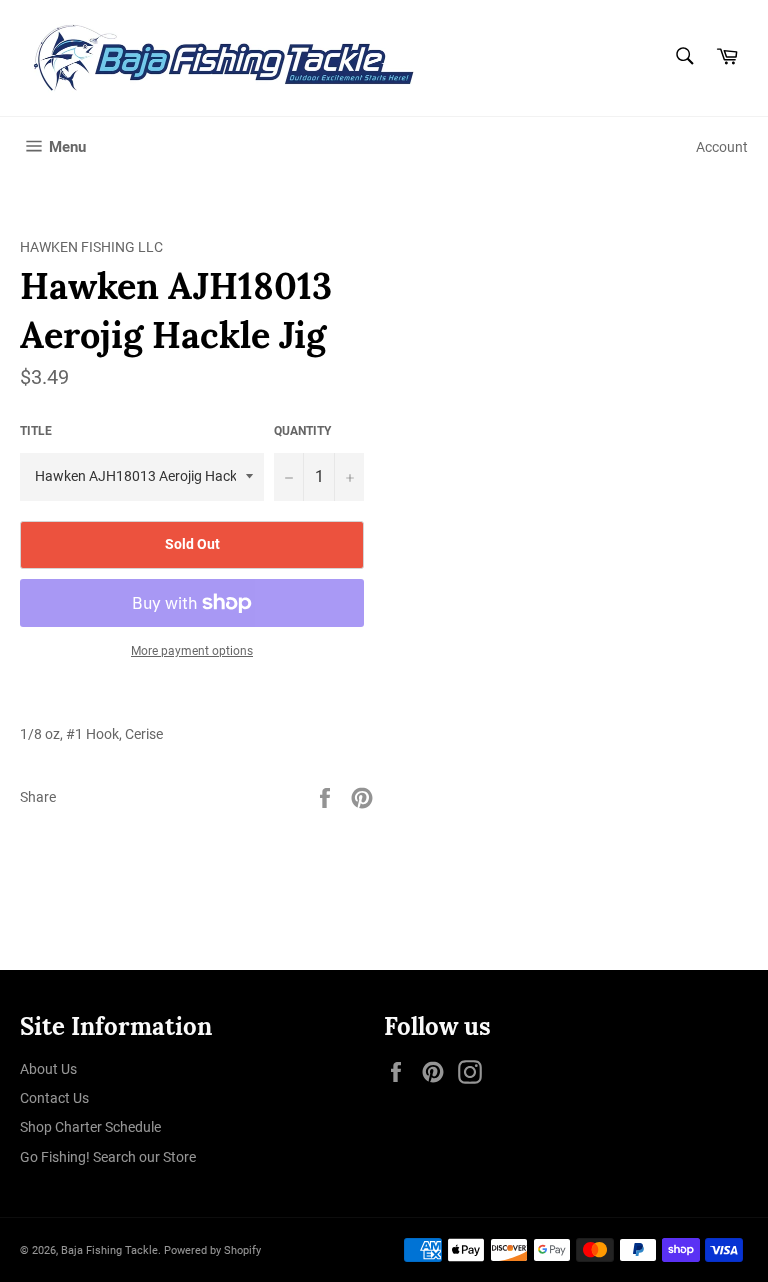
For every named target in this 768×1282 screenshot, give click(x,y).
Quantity (302, 431)
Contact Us (54, 1098)
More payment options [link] (192, 651)
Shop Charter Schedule (90, 1127)
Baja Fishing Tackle (109, 1250)
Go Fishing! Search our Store (108, 1157)
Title (36, 431)
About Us (48, 1069)
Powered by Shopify (212, 1250)
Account (722, 147)
